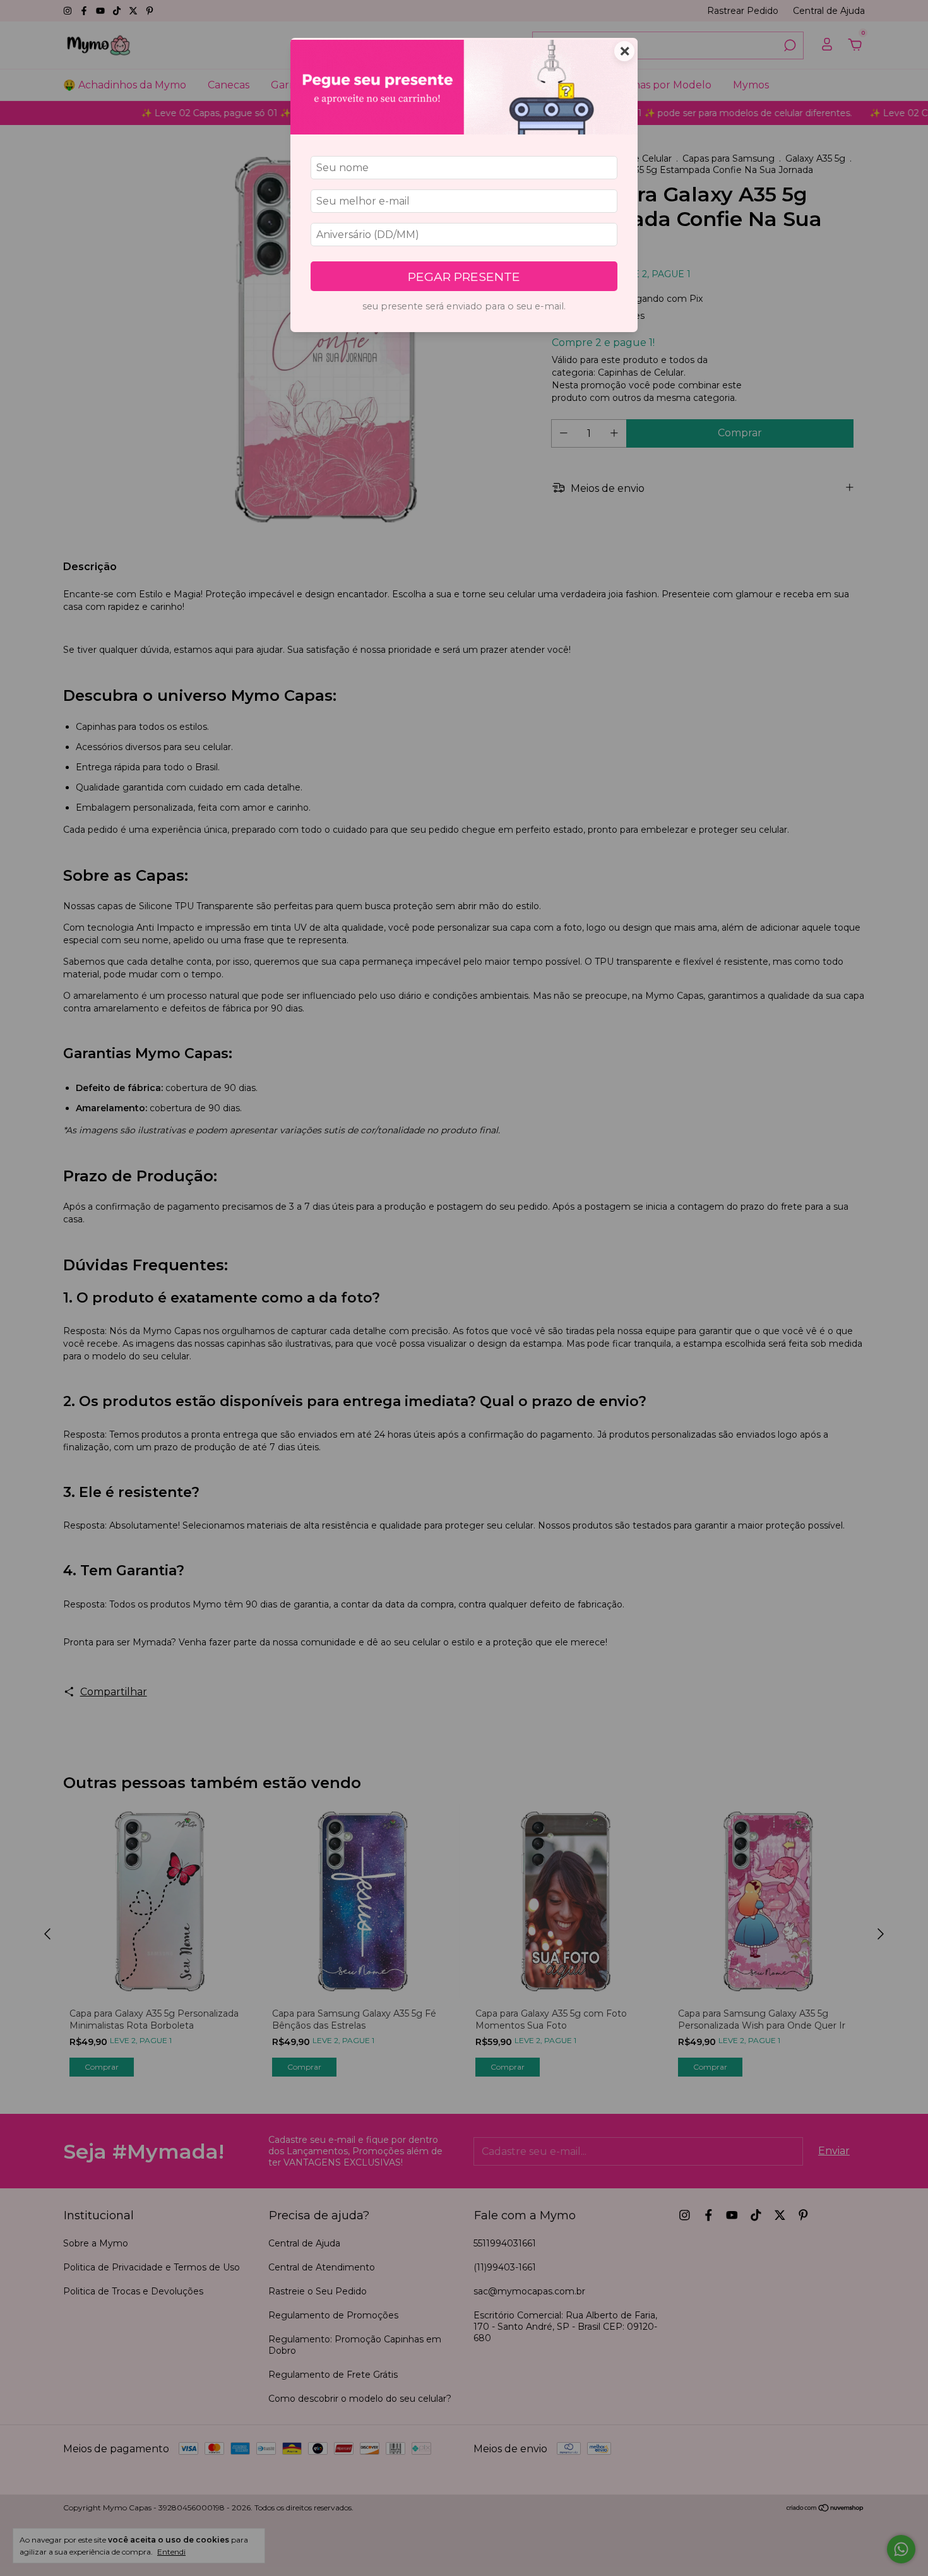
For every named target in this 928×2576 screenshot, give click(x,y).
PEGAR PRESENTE (464, 277)
